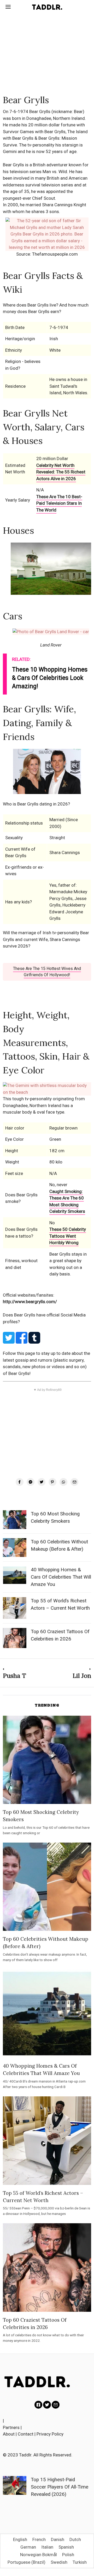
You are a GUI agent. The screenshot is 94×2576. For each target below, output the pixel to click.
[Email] (74, 1482)
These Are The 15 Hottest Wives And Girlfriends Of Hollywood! (47, 972)
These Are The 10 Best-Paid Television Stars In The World (59, 503)
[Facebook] (20, 1482)
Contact (26, 2434)
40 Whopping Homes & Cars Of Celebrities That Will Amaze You (61, 1577)
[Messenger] (31, 1482)
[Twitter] (42, 1482)
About (9, 2434)
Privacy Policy (50, 2434)
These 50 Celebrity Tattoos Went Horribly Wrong (68, 1236)
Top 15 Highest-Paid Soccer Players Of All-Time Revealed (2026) (60, 2487)
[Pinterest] (52, 1482)
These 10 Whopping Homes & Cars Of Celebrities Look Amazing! (50, 678)
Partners (11, 2427)
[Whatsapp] (63, 1482)
